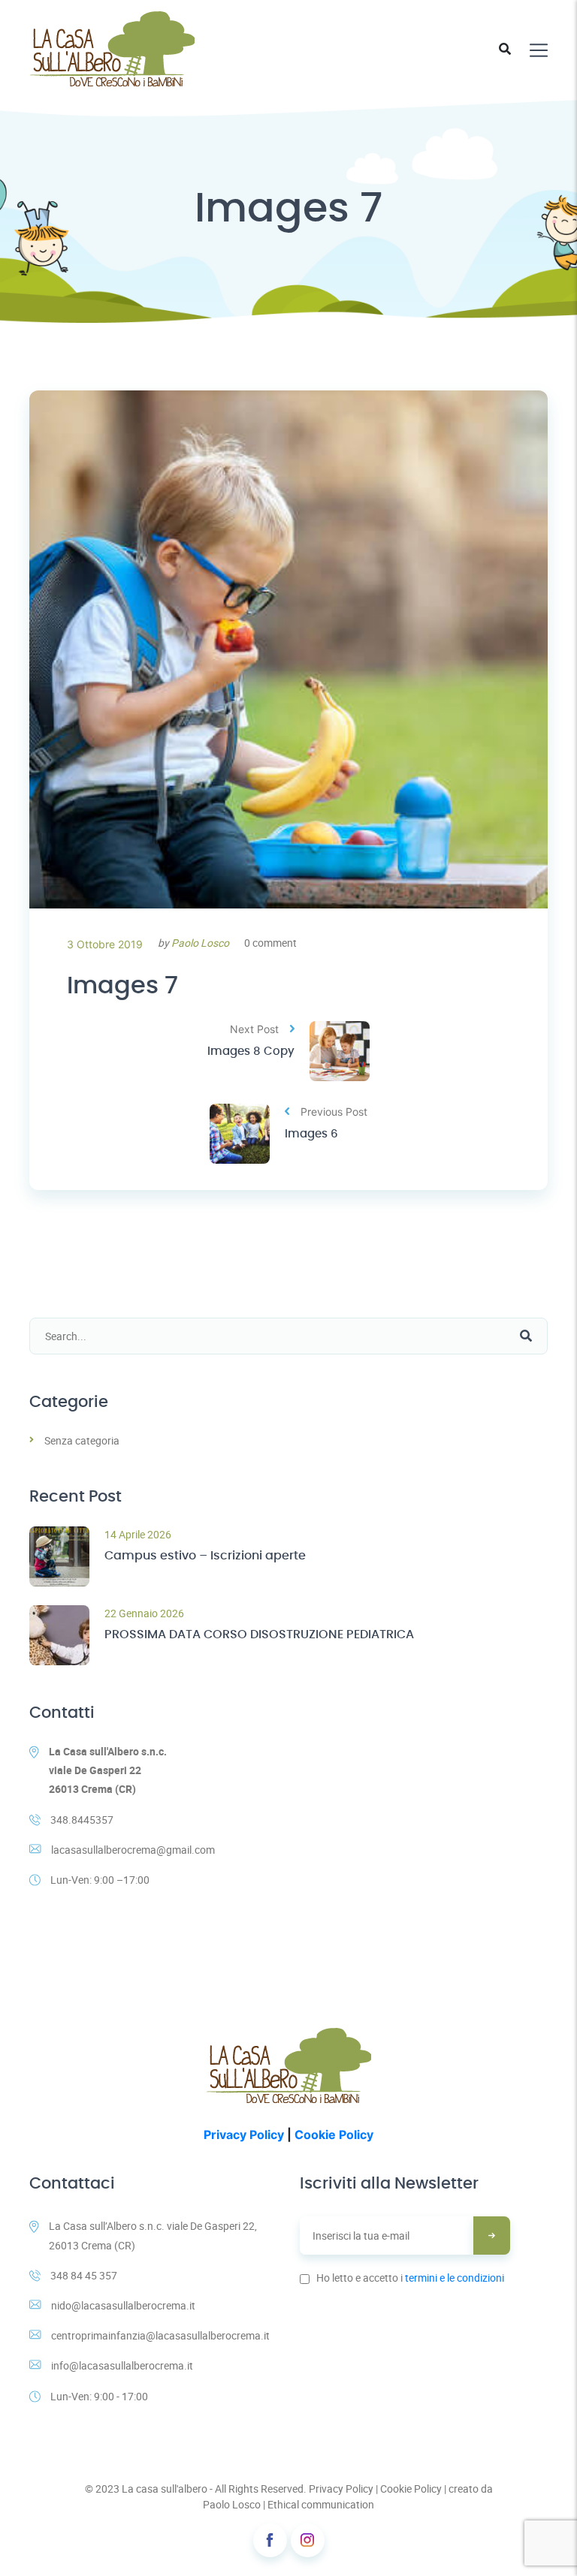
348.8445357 (82, 1820)
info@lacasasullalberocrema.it (122, 2365)
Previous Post (334, 1112)
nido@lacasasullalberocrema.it (123, 2305)
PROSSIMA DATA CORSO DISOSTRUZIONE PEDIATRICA (259, 1634)
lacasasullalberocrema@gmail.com (133, 1850)
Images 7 (122, 986)
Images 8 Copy (251, 1051)
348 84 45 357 (84, 2275)
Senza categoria (82, 1440)
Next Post (254, 1029)
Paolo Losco (200, 943)
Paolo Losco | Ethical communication (288, 2504)
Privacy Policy (244, 2135)
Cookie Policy (334, 2135)
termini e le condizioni (455, 2278)
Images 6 (311, 1134)
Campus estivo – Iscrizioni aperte (205, 1556)
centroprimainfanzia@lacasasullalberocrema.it (160, 2335)
